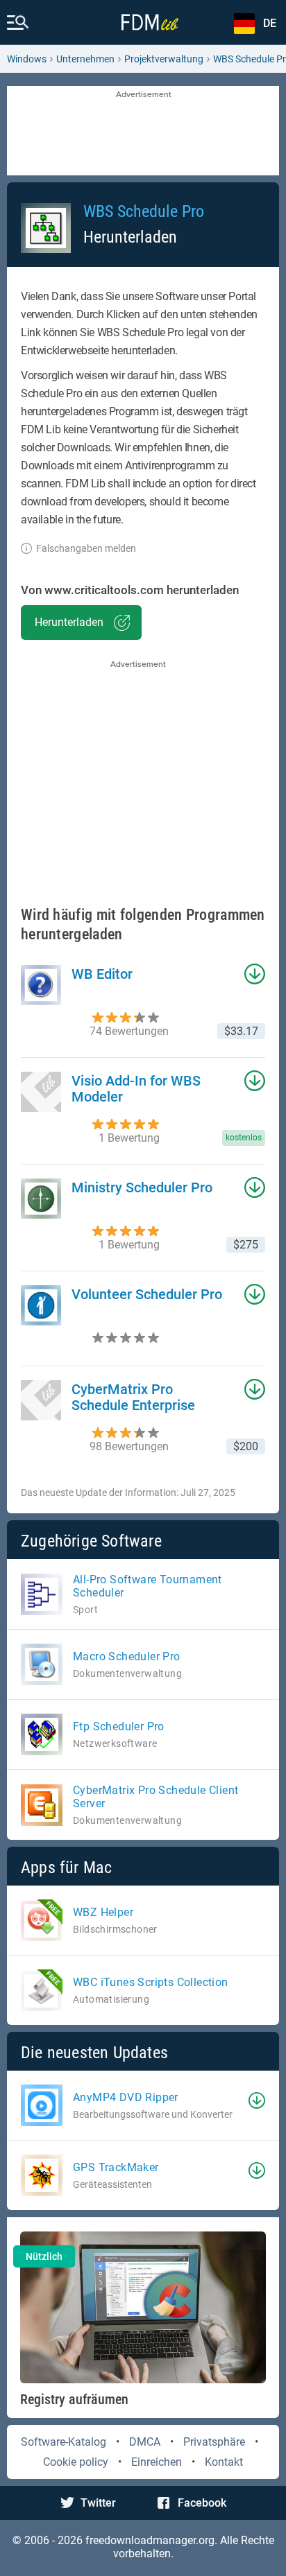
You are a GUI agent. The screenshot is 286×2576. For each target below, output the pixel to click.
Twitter (98, 2503)
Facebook (202, 2503)
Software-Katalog (64, 2442)
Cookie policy (76, 2462)
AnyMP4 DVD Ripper (126, 2097)
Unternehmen (85, 59)
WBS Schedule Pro (144, 211)
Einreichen (157, 2462)
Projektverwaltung (164, 59)
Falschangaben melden (86, 548)
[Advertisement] (143, 132)
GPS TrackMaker (116, 2167)
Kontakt (224, 2462)
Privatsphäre (214, 2442)
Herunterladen (69, 622)
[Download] (257, 2100)
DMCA (145, 2442)
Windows (27, 59)
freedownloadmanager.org (150, 2540)
